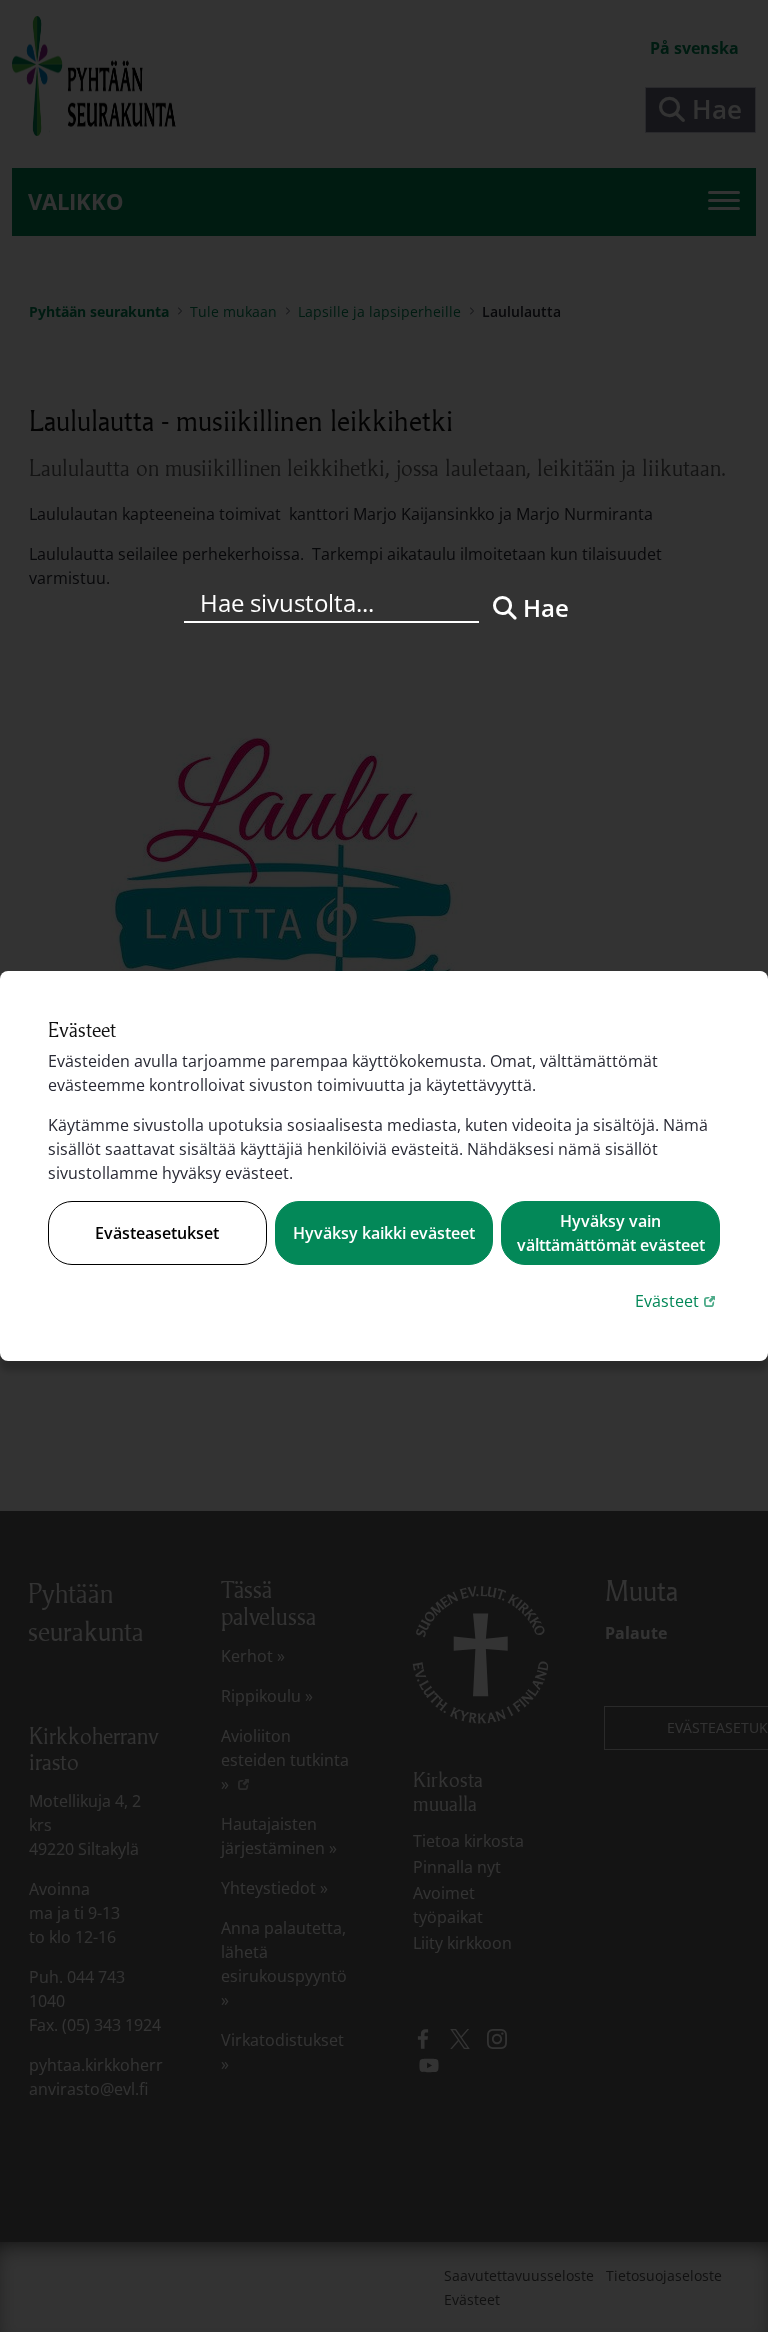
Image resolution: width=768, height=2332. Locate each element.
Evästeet (677, 1300)
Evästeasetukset (157, 1233)
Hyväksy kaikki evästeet (384, 1233)
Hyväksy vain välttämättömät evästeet (611, 1233)
